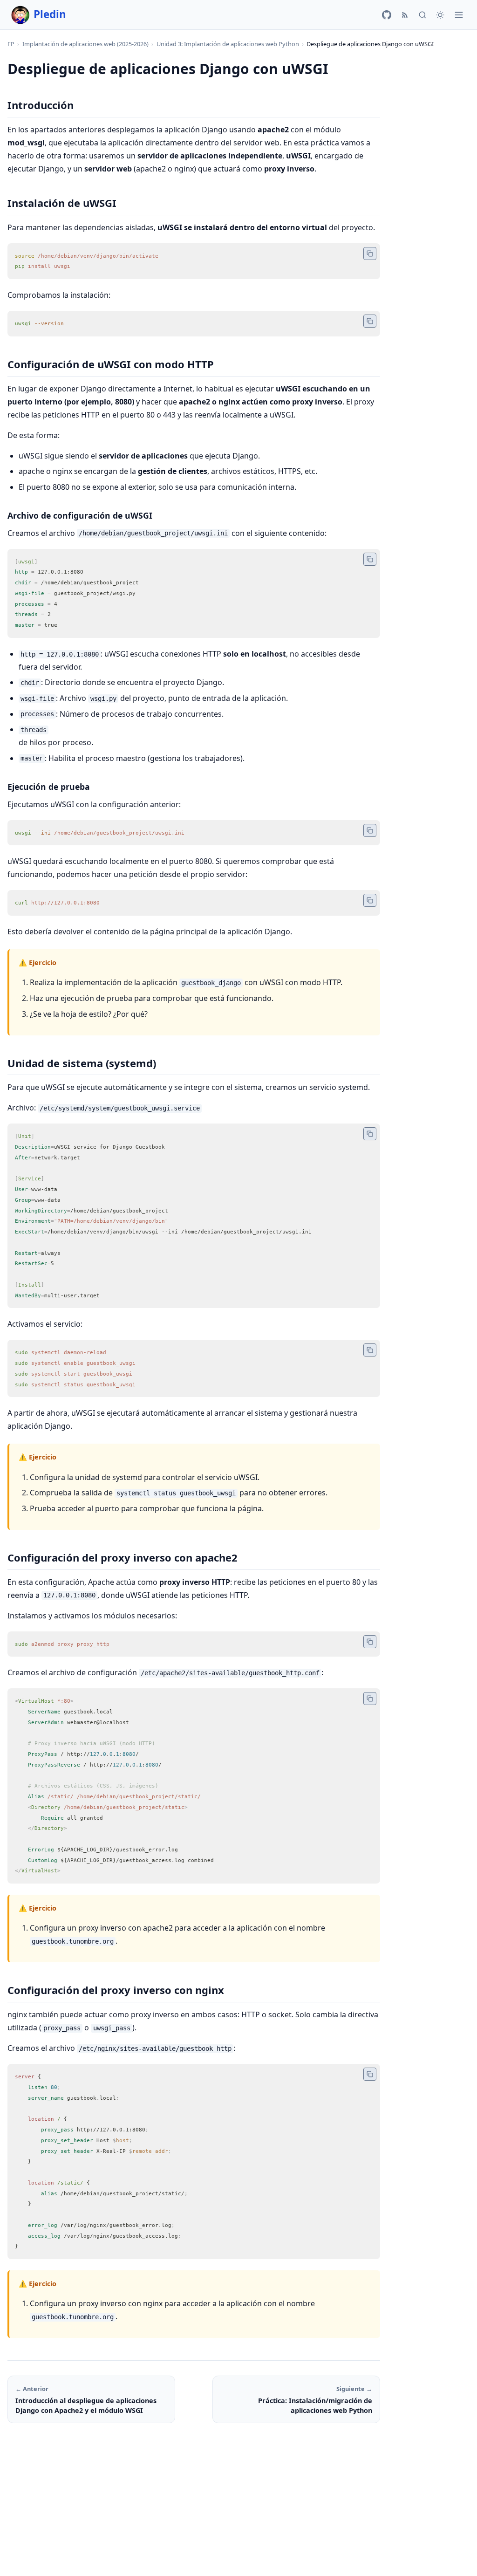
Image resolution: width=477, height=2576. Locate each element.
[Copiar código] (370, 253)
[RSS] (405, 15)
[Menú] (459, 15)
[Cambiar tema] (440, 15)
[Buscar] (422, 15)
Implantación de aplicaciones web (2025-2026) (85, 44)
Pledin (50, 14)
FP (11, 44)
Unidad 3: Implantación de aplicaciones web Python (228, 44)
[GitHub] (387, 15)
